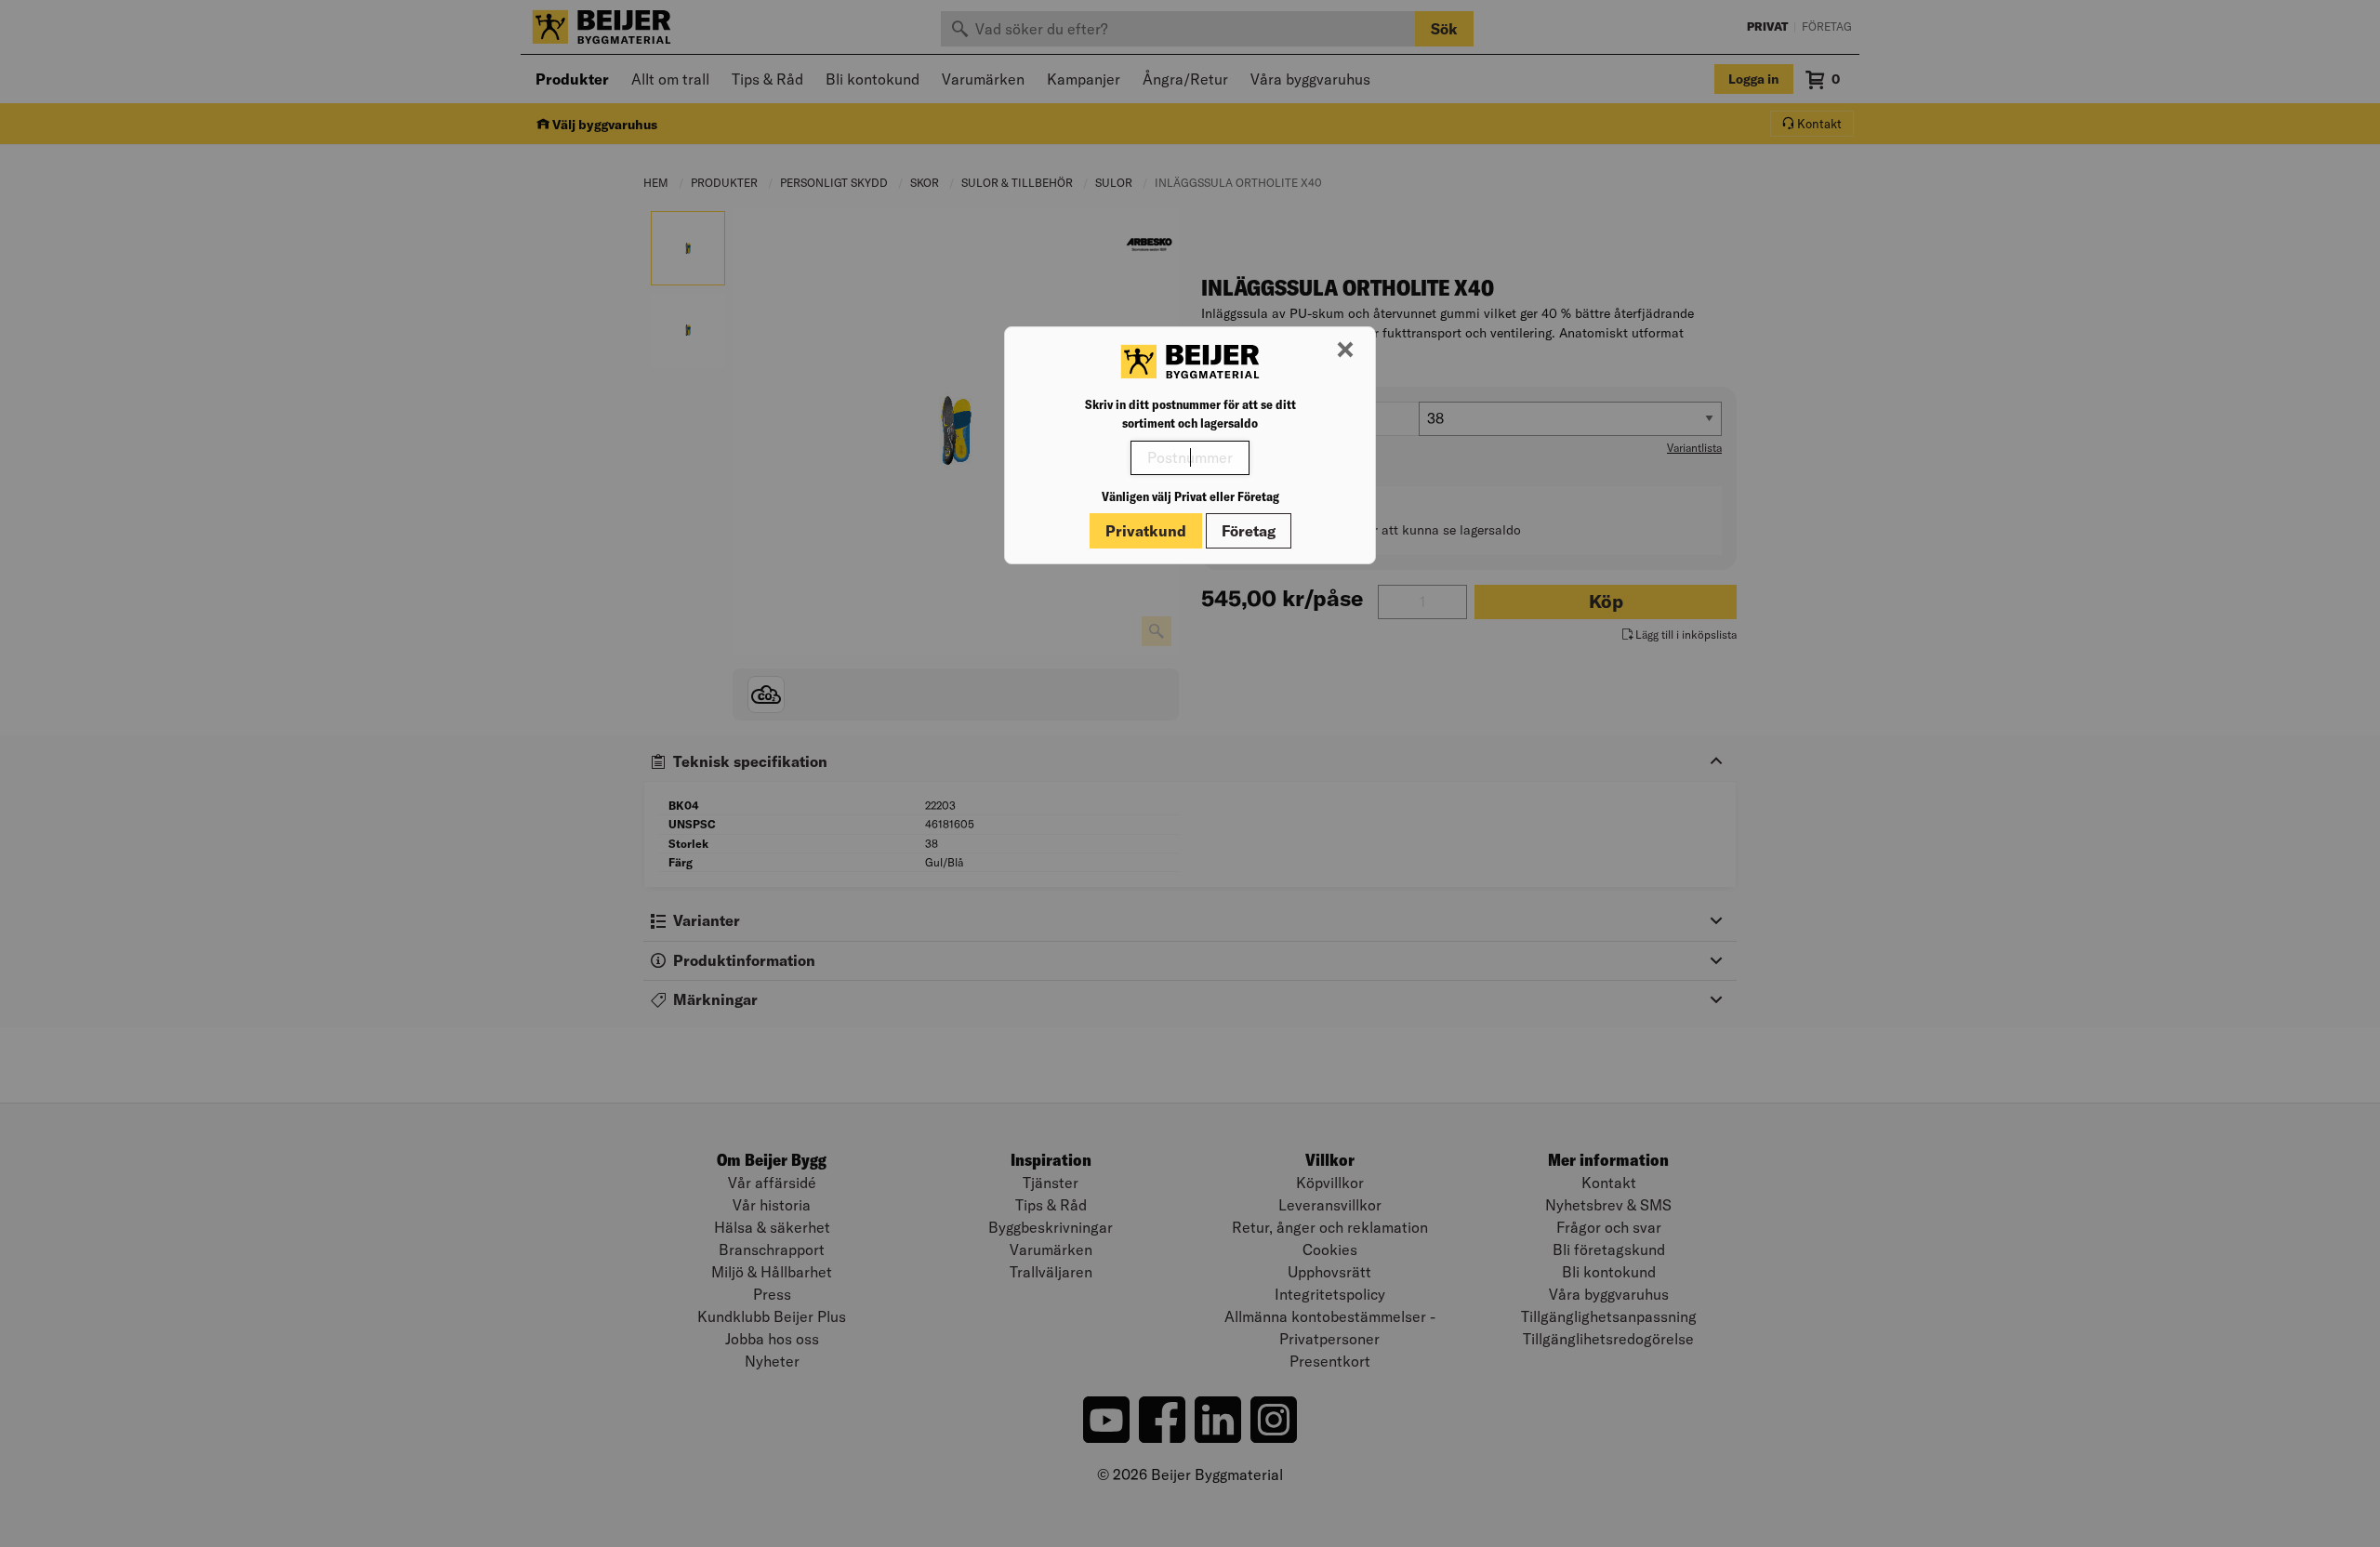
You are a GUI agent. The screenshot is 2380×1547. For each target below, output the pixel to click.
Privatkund (1146, 531)
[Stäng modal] (1345, 350)
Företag (1249, 531)
